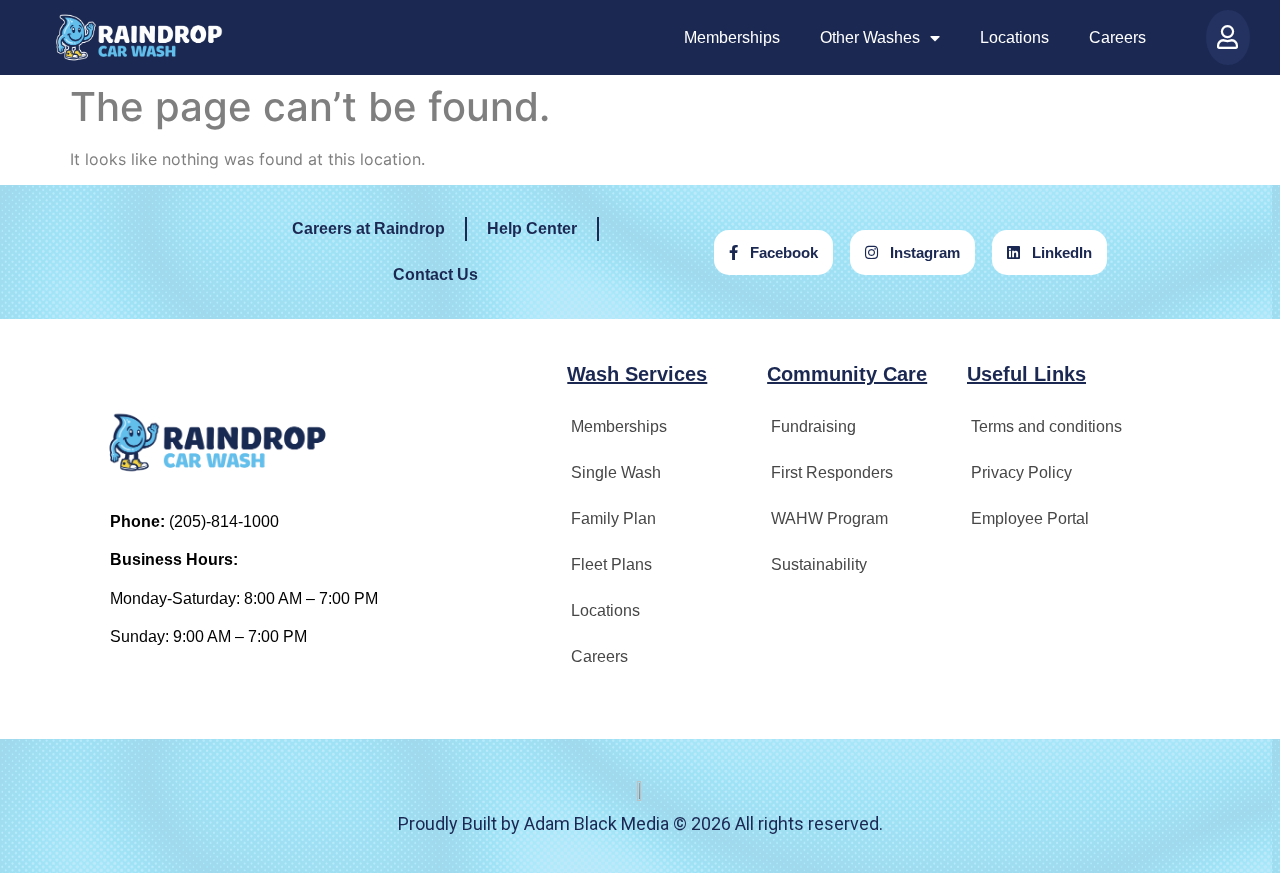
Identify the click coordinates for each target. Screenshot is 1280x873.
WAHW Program (829, 518)
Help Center (532, 228)
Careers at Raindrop (368, 228)
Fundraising (813, 426)
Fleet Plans (611, 564)
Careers (1117, 37)
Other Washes (870, 37)
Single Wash (616, 472)
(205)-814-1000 (224, 521)
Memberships (732, 37)
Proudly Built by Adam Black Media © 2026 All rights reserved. (640, 823)
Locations (1014, 37)
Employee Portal (1030, 518)
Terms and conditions (1046, 426)
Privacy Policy (1021, 472)
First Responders (832, 472)
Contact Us (435, 274)
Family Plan (613, 518)
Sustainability (819, 564)
